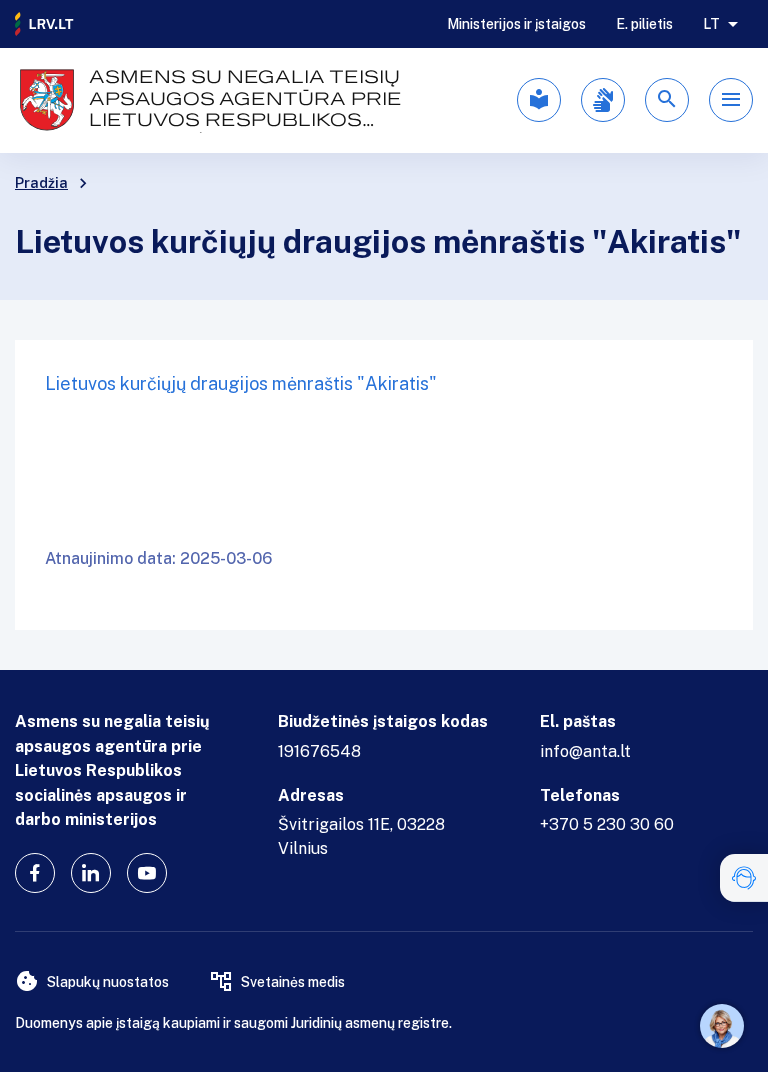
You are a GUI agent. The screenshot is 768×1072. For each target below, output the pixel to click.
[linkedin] (91, 873)
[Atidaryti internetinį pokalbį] (722, 1026)
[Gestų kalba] (603, 100)
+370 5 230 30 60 (607, 824)
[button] (744, 878)
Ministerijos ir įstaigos (516, 24)
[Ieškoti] (667, 100)
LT (711, 24)
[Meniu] (731, 100)
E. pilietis (644, 24)
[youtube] (147, 873)
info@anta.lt (585, 751)
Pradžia (41, 183)
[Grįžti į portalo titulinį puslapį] (45, 24)
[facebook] (35, 873)
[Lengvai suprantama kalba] (539, 100)
